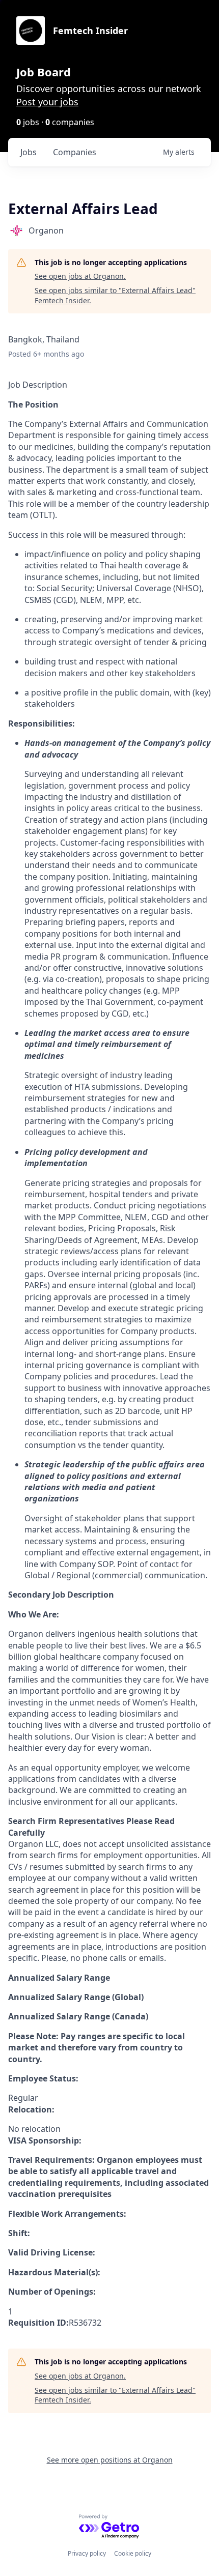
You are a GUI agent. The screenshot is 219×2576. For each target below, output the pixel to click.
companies (75, 152)
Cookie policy (133, 2553)
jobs (29, 152)
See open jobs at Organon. (80, 276)
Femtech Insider (90, 31)
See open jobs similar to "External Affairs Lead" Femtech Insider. (115, 295)
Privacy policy (87, 2553)
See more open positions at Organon (110, 2460)
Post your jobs (47, 102)
